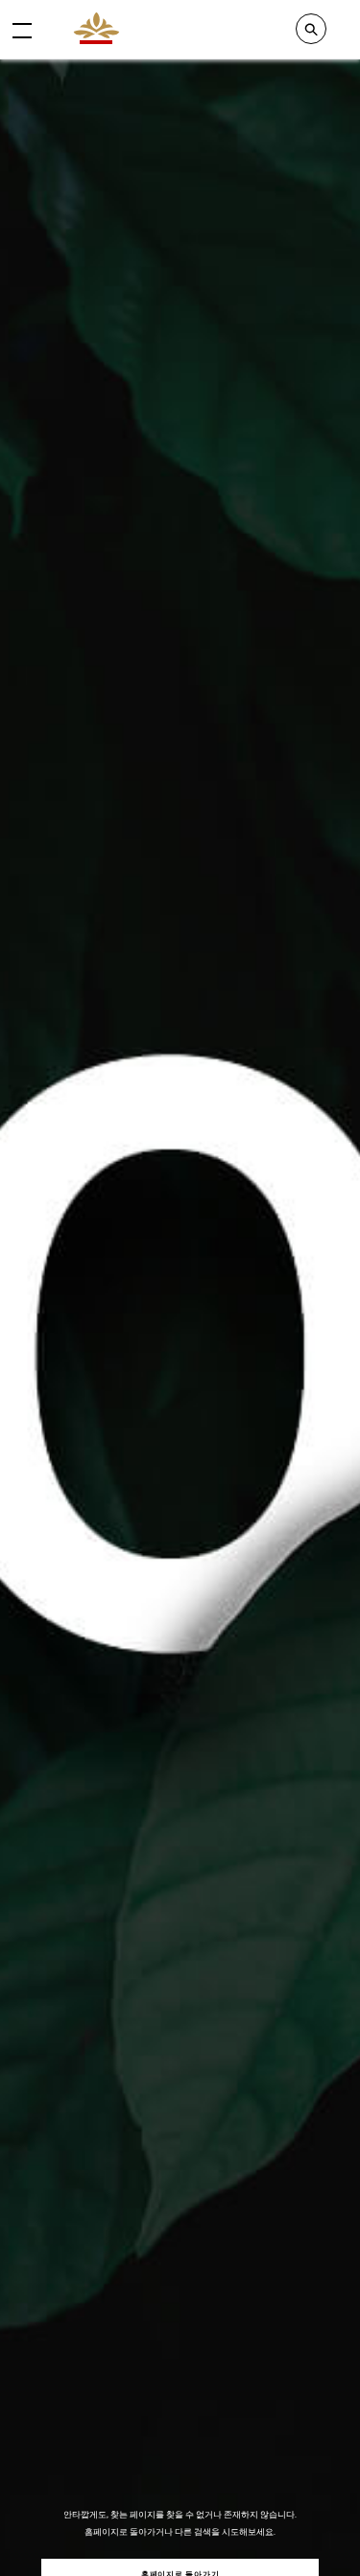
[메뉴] (22, 30)
